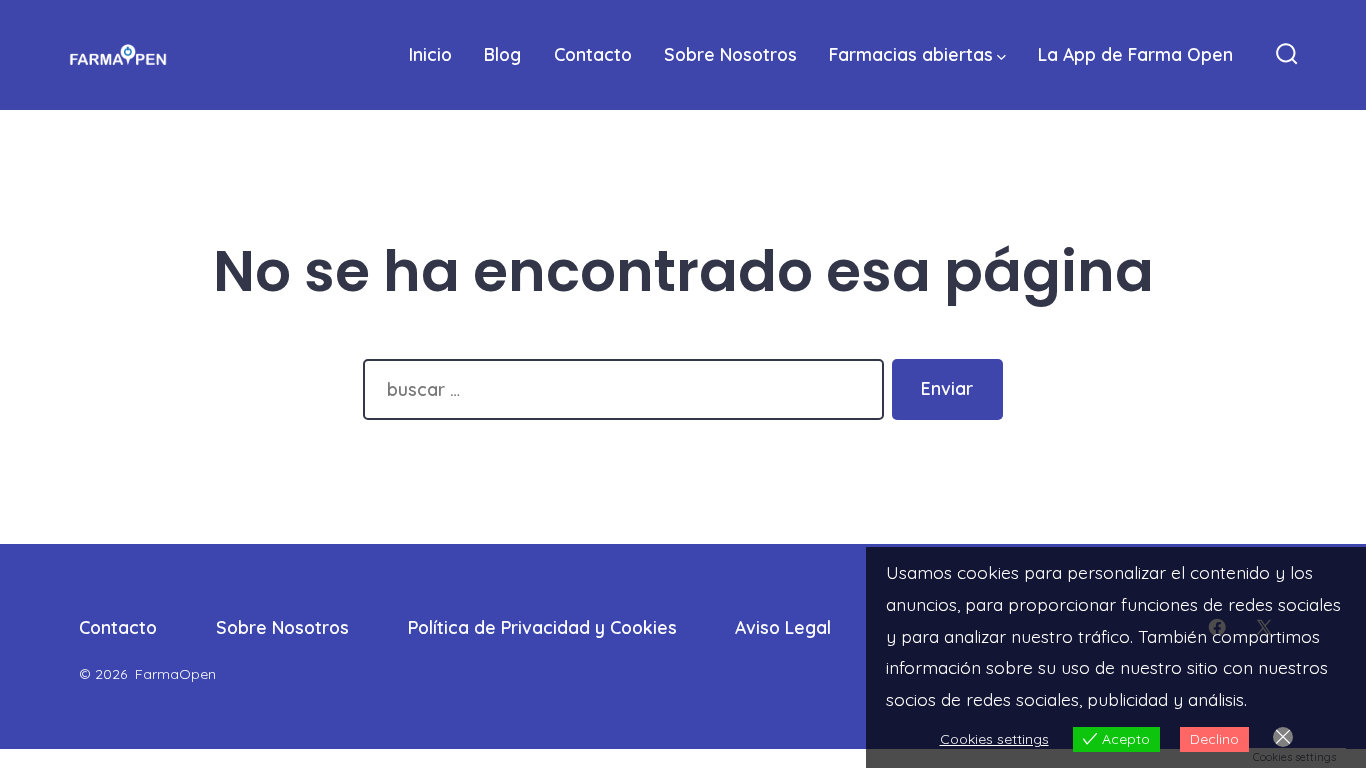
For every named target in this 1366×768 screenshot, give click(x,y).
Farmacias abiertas (911, 54)
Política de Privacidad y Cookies (542, 627)
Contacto (593, 54)
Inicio (430, 54)
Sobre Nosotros (730, 54)
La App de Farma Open (1135, 54)
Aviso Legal (783, 627)
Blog (502, 54)
